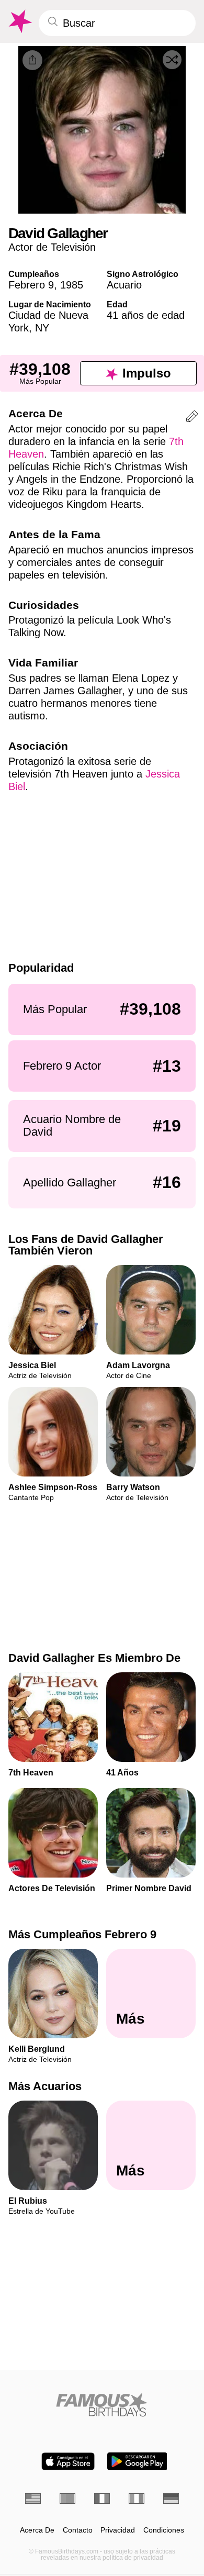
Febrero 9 (31, 285)
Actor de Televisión (52, 247)
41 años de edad (146, 315)
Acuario (124, 285)
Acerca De (37, 2530)
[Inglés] (33, 2499)
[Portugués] (67, 2499)
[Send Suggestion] (192, 418)
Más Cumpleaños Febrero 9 (82, 1934)
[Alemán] (171, 2499)
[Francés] (102, 2499)
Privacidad (118, 2530)
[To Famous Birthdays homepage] (19, 21)
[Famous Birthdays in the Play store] (137, 2461)
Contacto (78, 2530)
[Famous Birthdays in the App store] (68, 2461)
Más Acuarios (45, 2086)
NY (42, 328)
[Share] (32, 60)
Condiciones (164, 2530)
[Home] (102, 2405)
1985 (72, 285)
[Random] (172, 60)
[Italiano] (137, 2499)
